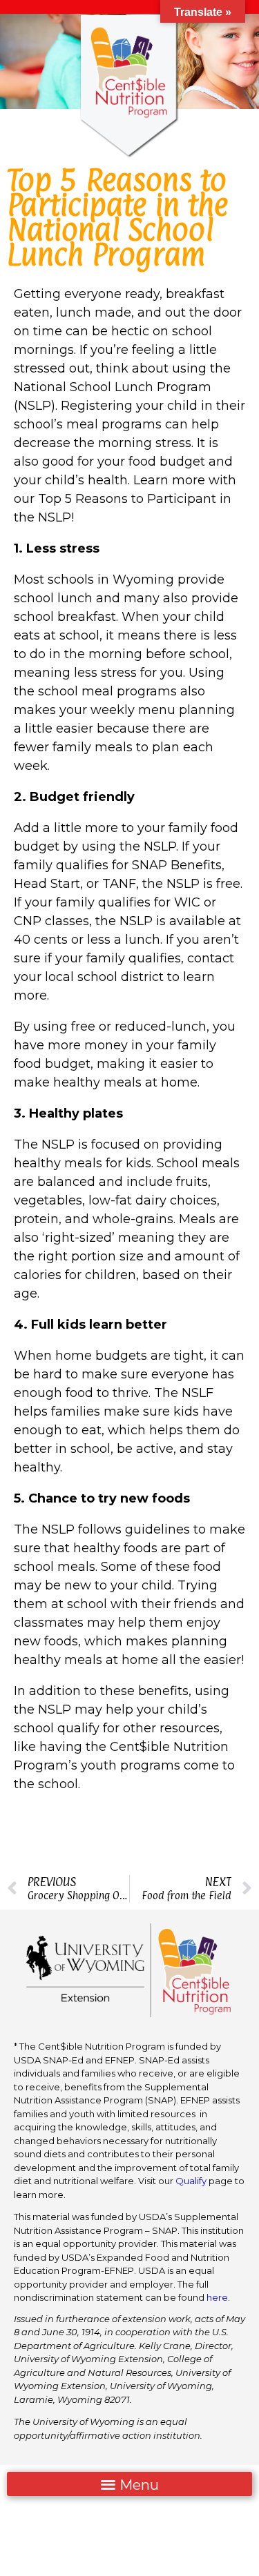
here (217, 2297)
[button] (129, 2484)
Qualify (191, 2181)
